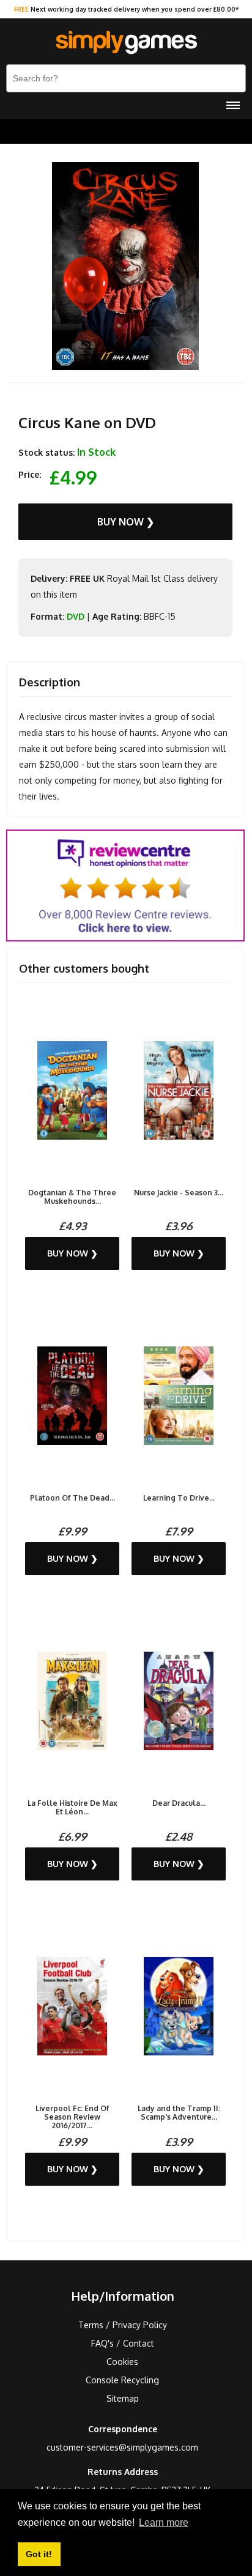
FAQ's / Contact (123, 2343)
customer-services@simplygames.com (122, 2447)
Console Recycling (122, 2380)
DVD (76, 616)
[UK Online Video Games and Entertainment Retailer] (126, 43)
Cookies (122, 2362)
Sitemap (123, 2398)
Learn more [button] (164, 2522)
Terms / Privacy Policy (123, 2325)
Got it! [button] (39, 2554)
